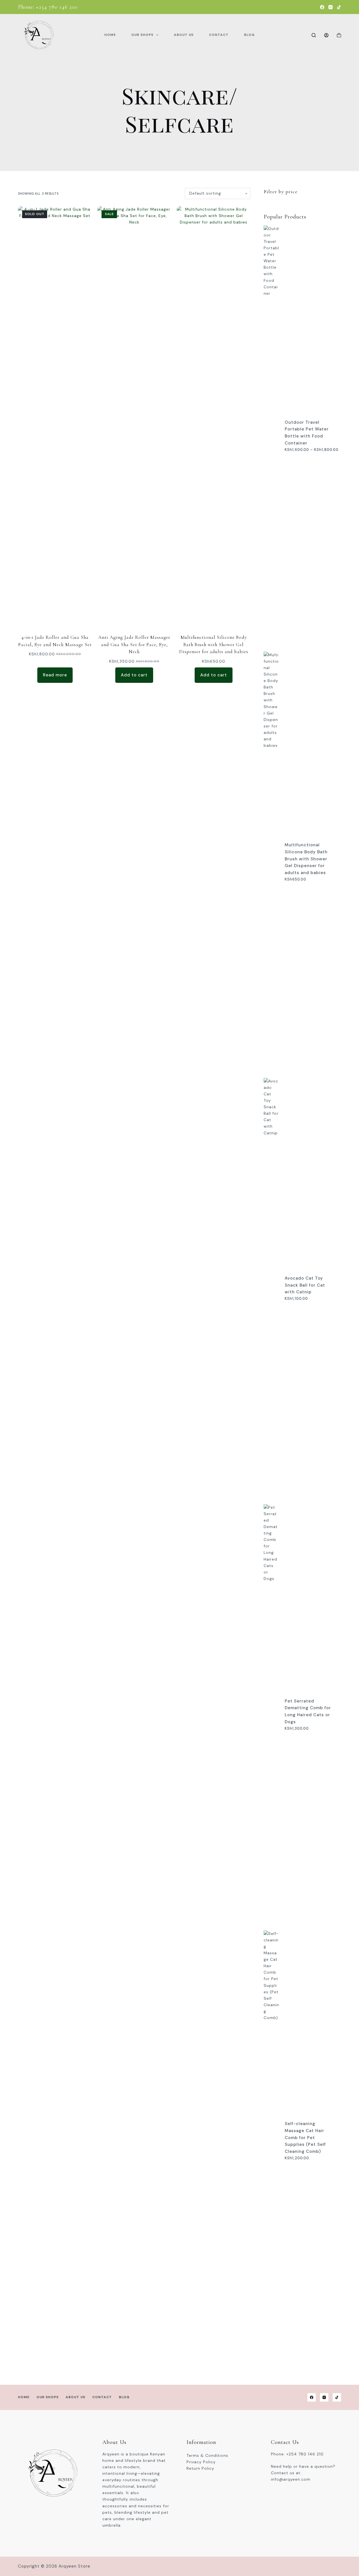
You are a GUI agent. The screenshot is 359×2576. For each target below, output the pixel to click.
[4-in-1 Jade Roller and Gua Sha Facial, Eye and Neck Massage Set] (55, 416)
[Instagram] (331, 7)
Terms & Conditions (207, 2455)
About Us (184, 35)
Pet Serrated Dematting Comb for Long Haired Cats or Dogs (308, 1711)
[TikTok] (339, 7)
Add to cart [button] (134, 675)
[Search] (314, 35)
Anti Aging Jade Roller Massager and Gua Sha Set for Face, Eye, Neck (134, 644)
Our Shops (142, 35)
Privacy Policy (201, 2462)
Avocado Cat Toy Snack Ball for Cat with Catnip (305, 1285)
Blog (249, 35)
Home (110, 35)
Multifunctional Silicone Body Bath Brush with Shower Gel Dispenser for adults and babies (214, 644)
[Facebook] (322, 7)
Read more (55, 675)
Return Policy (200, 2468)
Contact (219, 35)
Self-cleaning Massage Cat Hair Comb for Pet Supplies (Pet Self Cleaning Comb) (305, 2138)
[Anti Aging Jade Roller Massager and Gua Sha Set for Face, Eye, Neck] (134, 416)
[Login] (326, 35)
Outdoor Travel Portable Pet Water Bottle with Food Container (307, 433)
